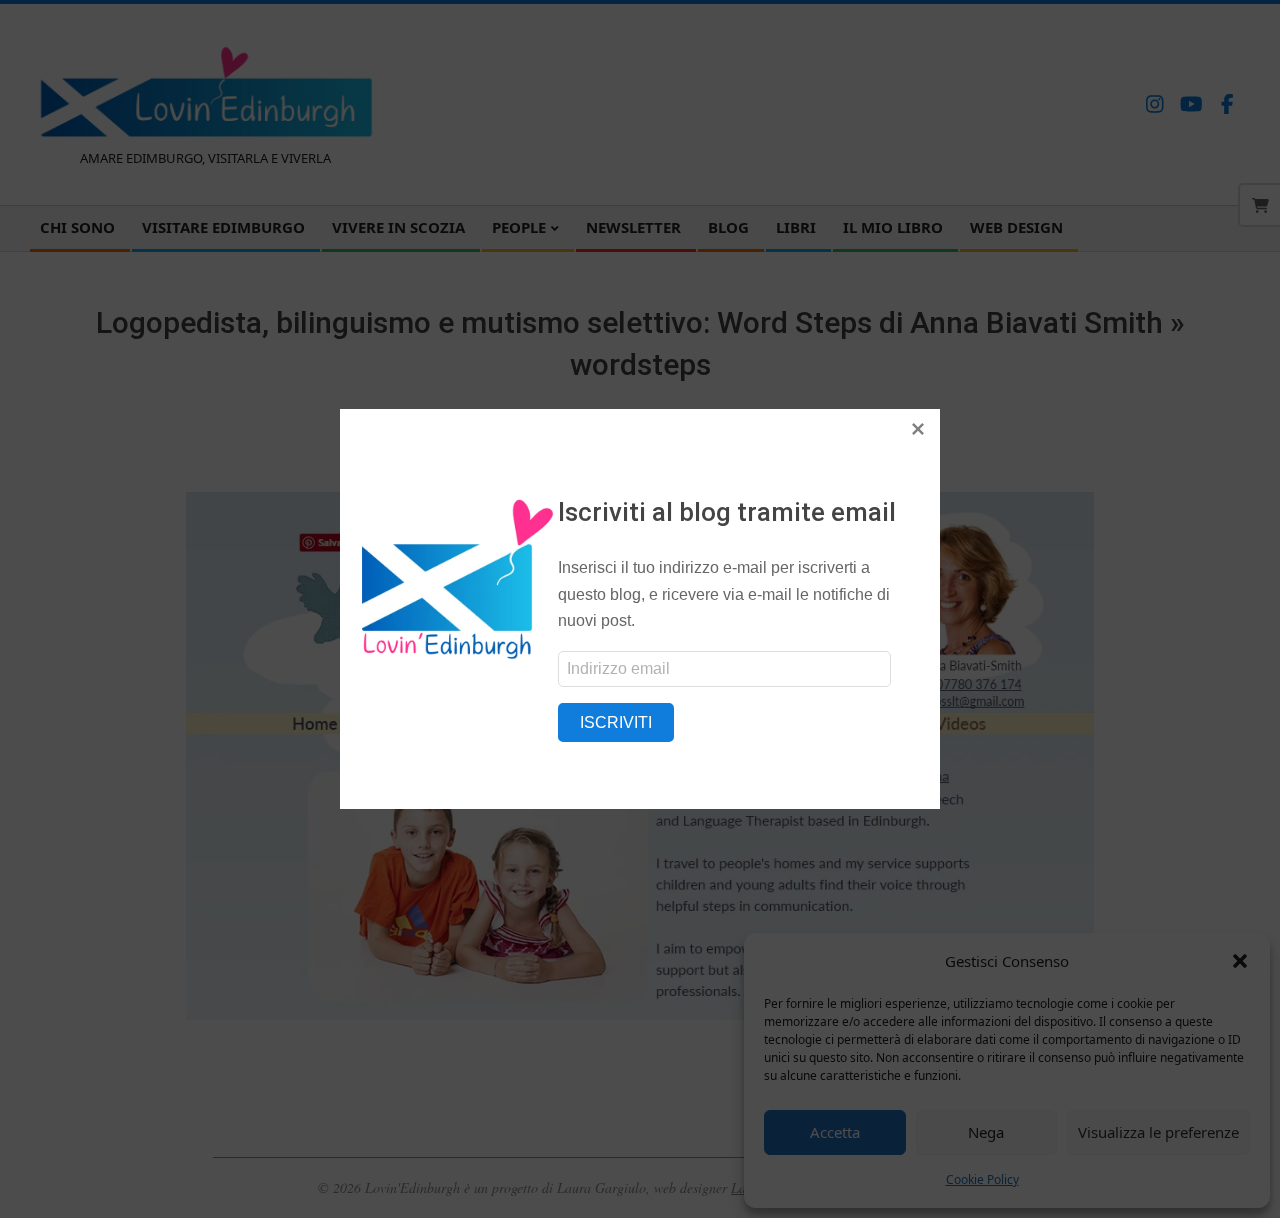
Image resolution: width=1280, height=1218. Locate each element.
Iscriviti (616, 722)
